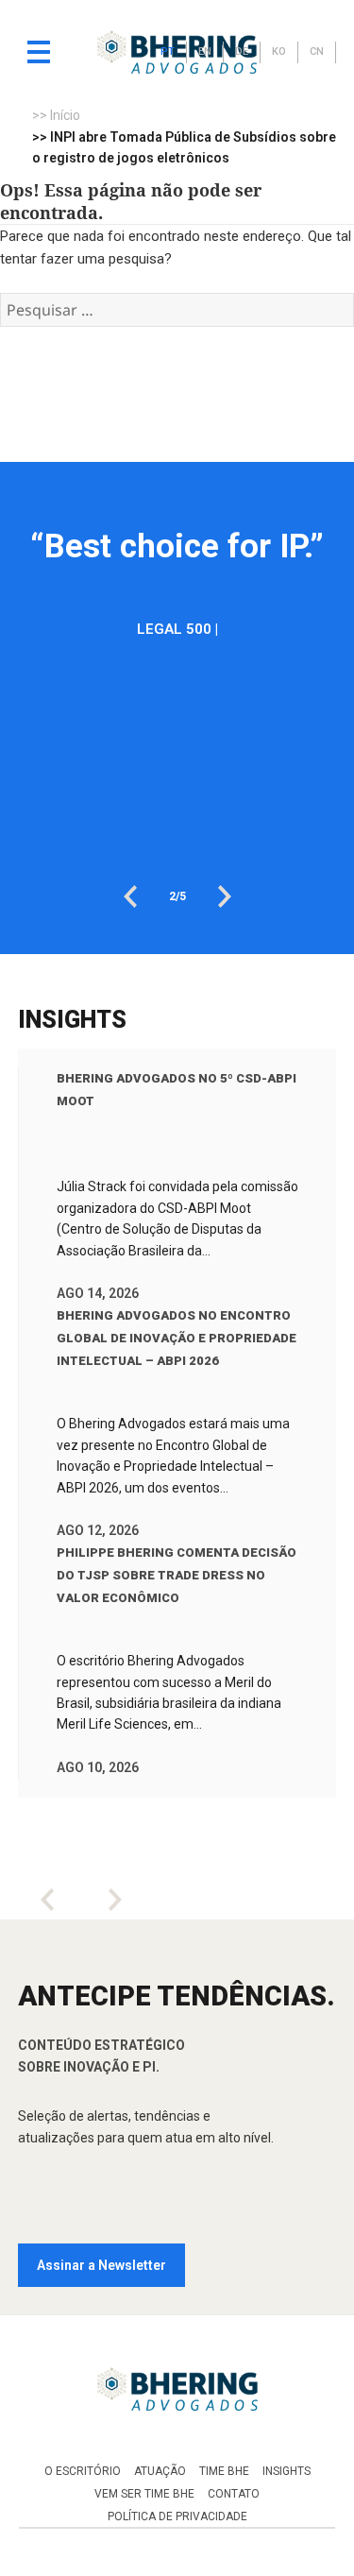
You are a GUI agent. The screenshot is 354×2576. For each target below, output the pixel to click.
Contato (234, 2494)
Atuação (160, 2471)
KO (279, 52)
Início (65, 115)
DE (242, 52)
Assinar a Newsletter (101, 2265)
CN (317, 52)
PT (168, 52)
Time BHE (224, 2471)
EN (205, 52)
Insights (287, 2471)
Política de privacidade (177, 2516)
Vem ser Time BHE (144, 2494)
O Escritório (83, 2471)
